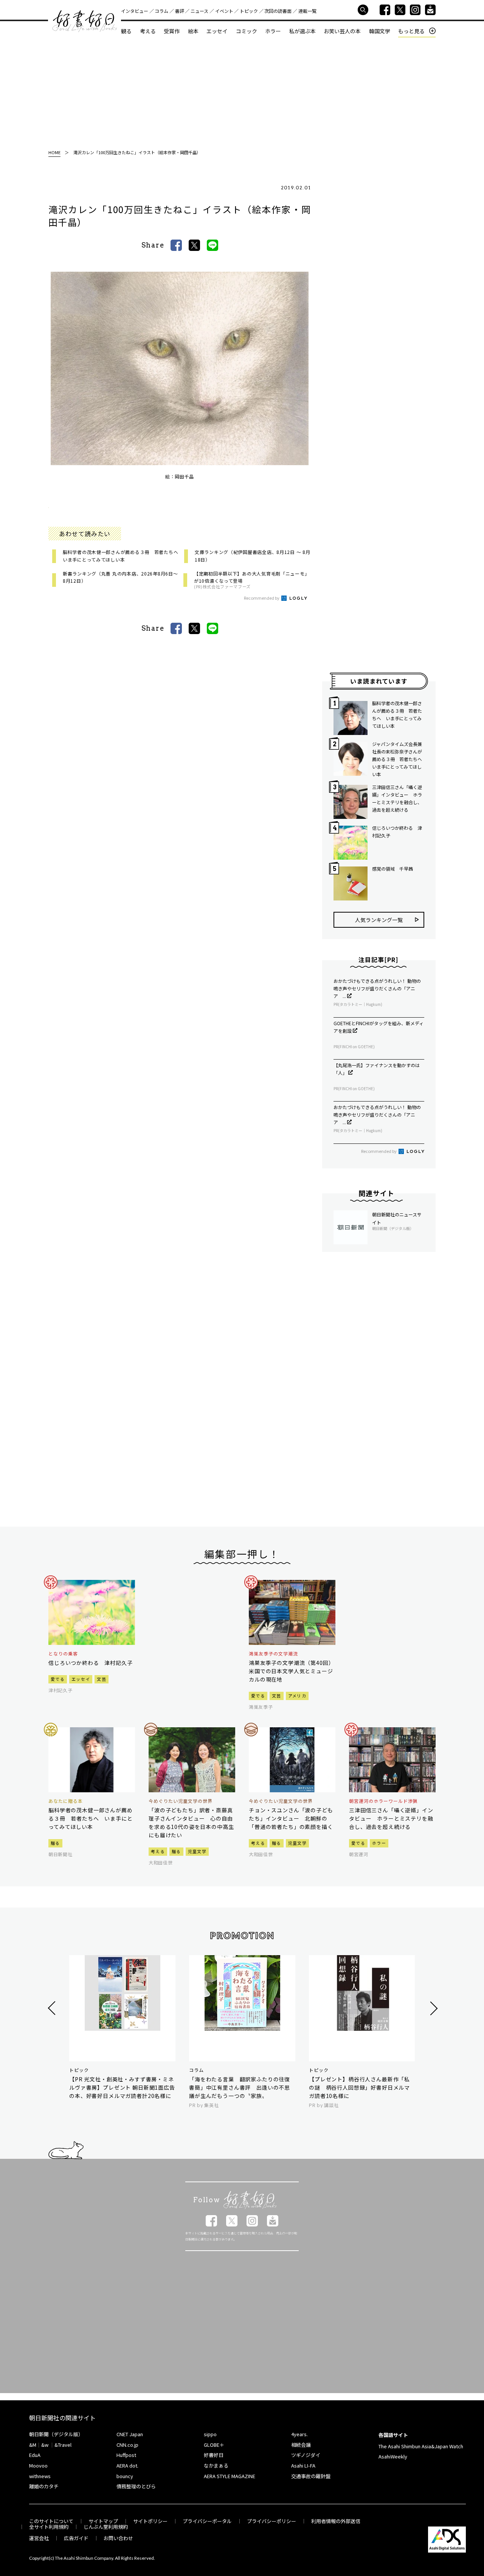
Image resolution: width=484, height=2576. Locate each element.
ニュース (199, 11)
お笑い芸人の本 (342, 31)
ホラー (273, 31)
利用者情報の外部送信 (336, 2521)
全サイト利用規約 (49, 2527)
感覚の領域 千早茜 (392, 869)
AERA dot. (127, 2465)
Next (433, 2008)
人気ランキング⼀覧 (379, 920)
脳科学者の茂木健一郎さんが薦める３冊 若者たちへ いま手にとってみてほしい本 (397, 714)
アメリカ (297, 1696)
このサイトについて (51, 2521)
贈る (55, 1843)
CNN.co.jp (127, 2445)
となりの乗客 (63, 1654)
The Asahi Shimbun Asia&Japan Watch (421, 2446)
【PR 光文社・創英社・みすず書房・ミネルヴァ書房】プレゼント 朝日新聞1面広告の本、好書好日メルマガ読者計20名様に (122, 2087)
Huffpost (126, 2455)
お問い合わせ (118, 2538)
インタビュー (135, 11)
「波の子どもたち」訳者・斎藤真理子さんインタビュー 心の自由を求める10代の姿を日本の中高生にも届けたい (191, 1823)
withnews (40, 2476)
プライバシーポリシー (271, 2521)
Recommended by (262, 598)
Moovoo (38, 2465)
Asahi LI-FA (303, 2465)
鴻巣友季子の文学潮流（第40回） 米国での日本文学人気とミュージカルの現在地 (292, 1671)
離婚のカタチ (44, 2486)
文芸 (102, 1679)
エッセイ (217, 31)
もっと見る (411, 31)
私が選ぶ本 (302, 31)
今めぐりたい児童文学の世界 (180, 1801)
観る (126, 31)
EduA (35, 2455)
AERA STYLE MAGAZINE (230, 2476)
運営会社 (39, 2538)
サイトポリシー (150, 2521)
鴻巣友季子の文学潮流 (273, 1654)
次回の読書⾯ (278, 11)
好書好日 (85, 21)
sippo (210, 2434)
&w (45, 2445)
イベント (224, 11)
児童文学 (197, 1851)
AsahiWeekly (393, 2456)
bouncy (125, 2476)
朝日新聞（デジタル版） (56, 2434)
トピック (249, 11)
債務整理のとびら (136, 2486)
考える (148, 31)
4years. (299, 2434)
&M (33, 2445)
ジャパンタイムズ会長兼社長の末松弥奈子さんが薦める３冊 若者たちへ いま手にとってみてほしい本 (398, 759)
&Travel (63, 2445)
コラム (161, 11)
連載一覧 (307, 11)
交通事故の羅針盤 (311, 2476)
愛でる (58, 1679)
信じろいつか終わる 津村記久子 (397, 832)
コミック (247, 31)
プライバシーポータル (207, 2521)
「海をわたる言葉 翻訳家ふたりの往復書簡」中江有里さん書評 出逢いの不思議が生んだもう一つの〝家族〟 (240, 2087)
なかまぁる (216, 2465)
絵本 (193, 31)
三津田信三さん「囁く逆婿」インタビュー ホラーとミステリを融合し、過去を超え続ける (397, 798)
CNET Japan (130, 2434)
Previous (53, 2008)
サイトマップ (103, 2521)
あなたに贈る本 (66, 1801)
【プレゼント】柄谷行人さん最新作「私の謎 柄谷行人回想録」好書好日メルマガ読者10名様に (359, 2087)
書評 (180, 11)
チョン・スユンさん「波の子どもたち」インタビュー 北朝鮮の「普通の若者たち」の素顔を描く (291, 1818)
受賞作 (172, 31)
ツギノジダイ (306, 2455)
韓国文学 (380, 31)
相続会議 (301, 2445)
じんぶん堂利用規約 (106, 2527)
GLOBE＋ (214, 2445)
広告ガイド (76, 2538)
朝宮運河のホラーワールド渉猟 (383, 1801)
